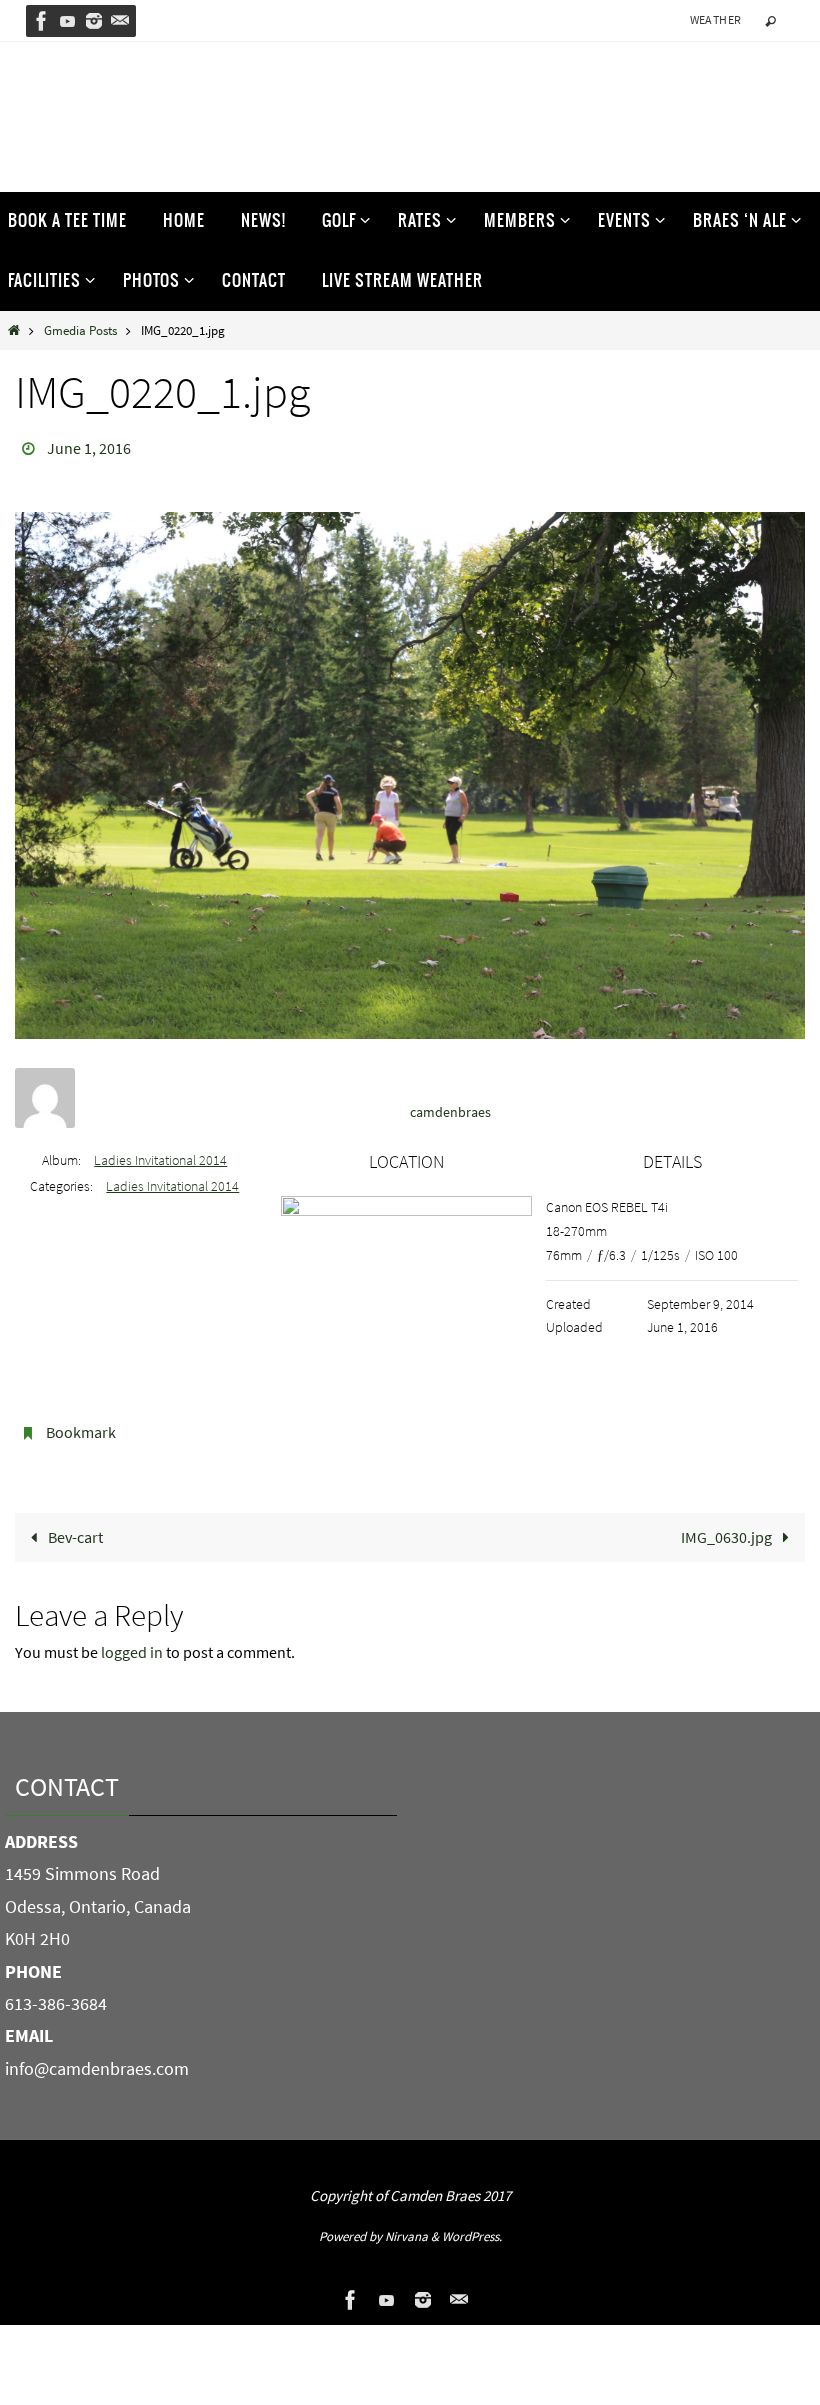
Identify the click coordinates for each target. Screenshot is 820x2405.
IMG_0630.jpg (728, 1526)
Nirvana (406, 2224)
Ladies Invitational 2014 (160, 1154)
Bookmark (81, 1425)
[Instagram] (94, 21)
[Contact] (120, 21)
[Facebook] (42, 21)
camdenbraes (450, 1106)
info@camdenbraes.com (97, 2057)
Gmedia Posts (80, 330)
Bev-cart (74, 1526)
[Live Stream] (68, 21)
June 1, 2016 (89, 446)
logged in (132, 1641)
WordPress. (472, 2224)
